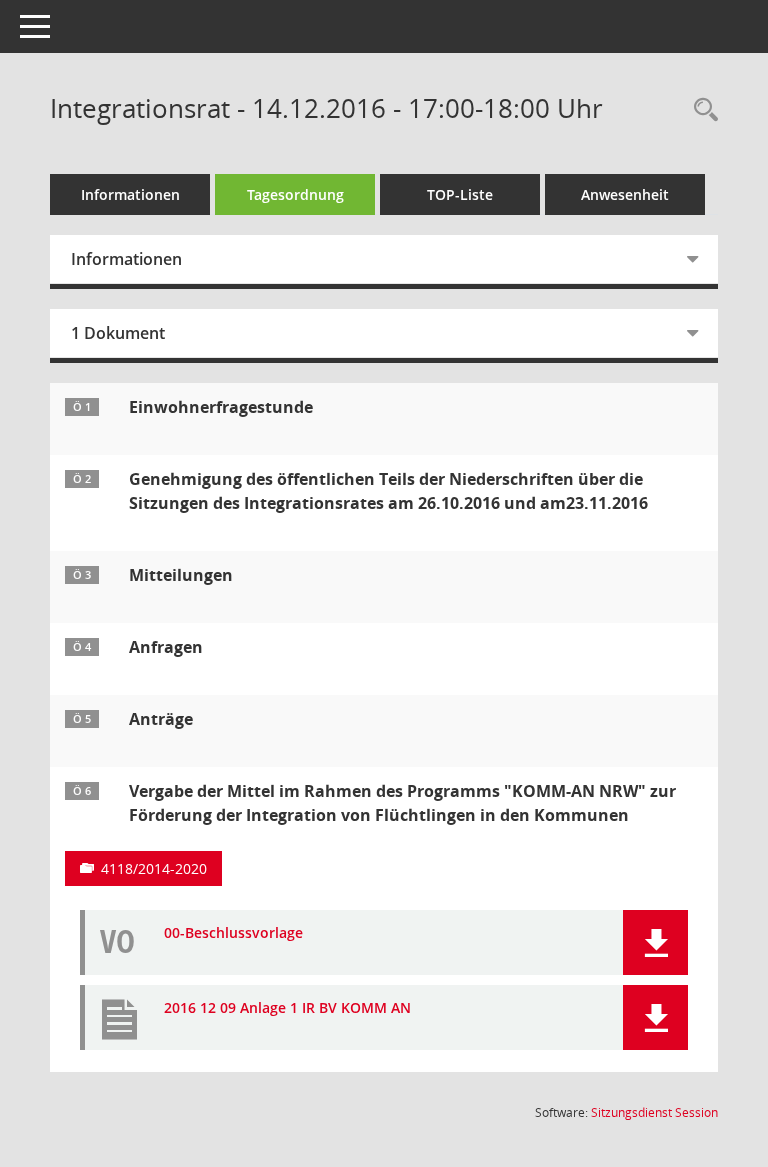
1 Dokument (118, 333)
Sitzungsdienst (654, 1112)
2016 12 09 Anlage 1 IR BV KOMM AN (287, 1008)
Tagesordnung (295, 194)
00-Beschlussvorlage (233, 933)
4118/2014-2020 (154, 868)
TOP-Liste (460, 194)
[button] (655, 942)
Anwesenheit (625, 194)
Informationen (130, 194)
